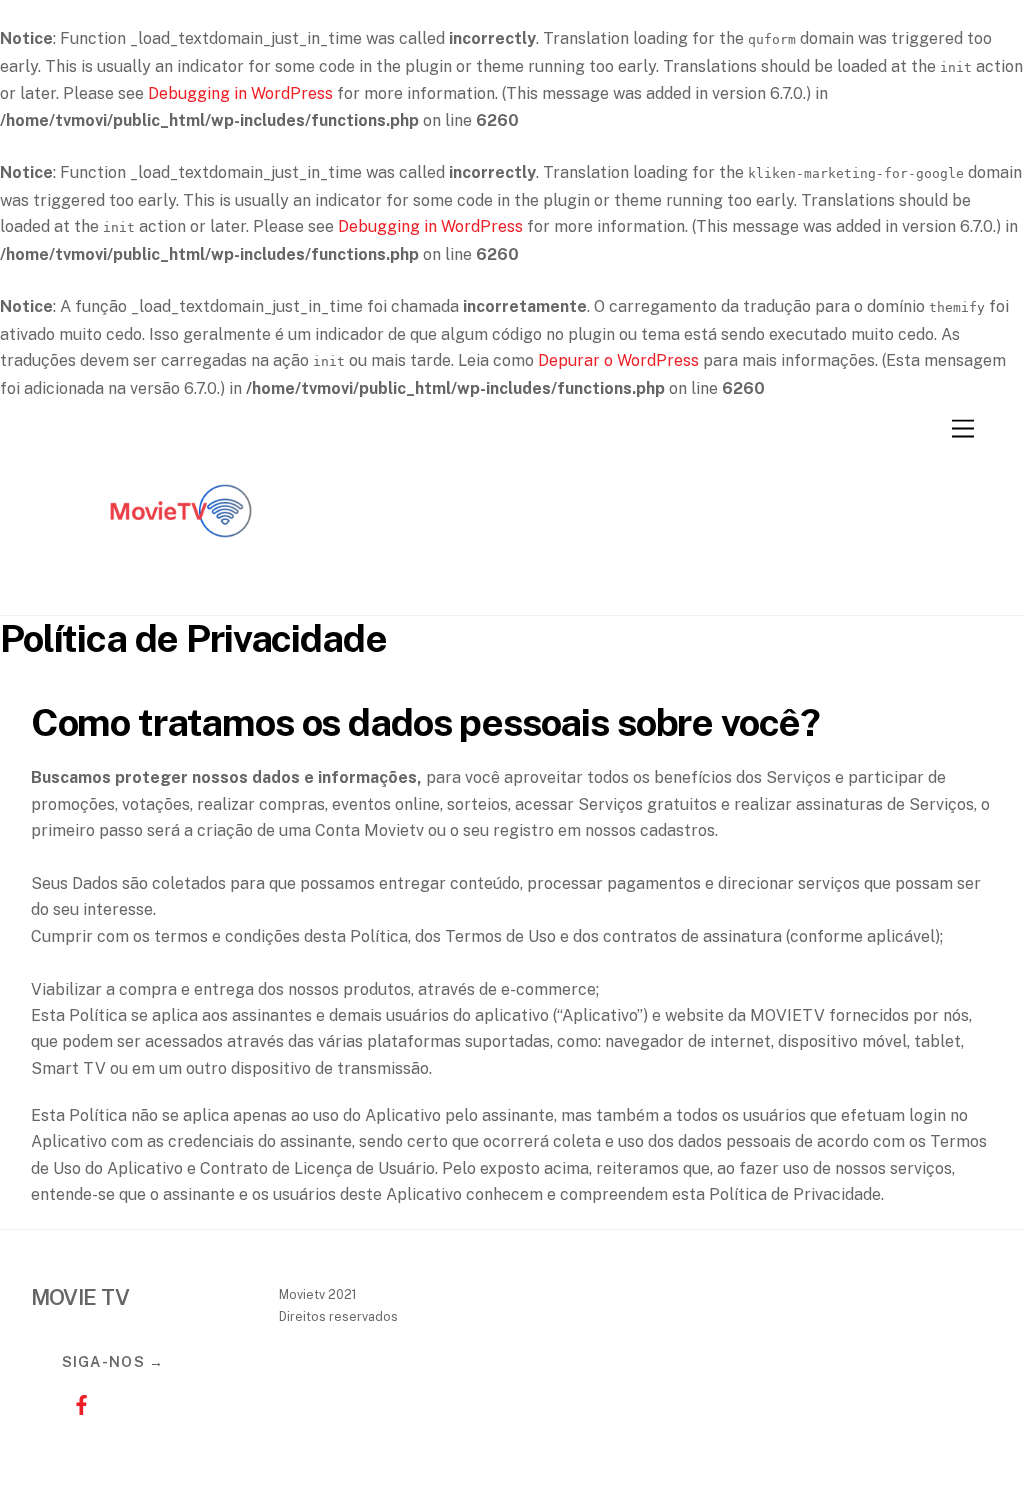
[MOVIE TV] (181, 596)
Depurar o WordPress (618, 360)
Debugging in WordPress (240, 93)
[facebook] (82, 1404)
